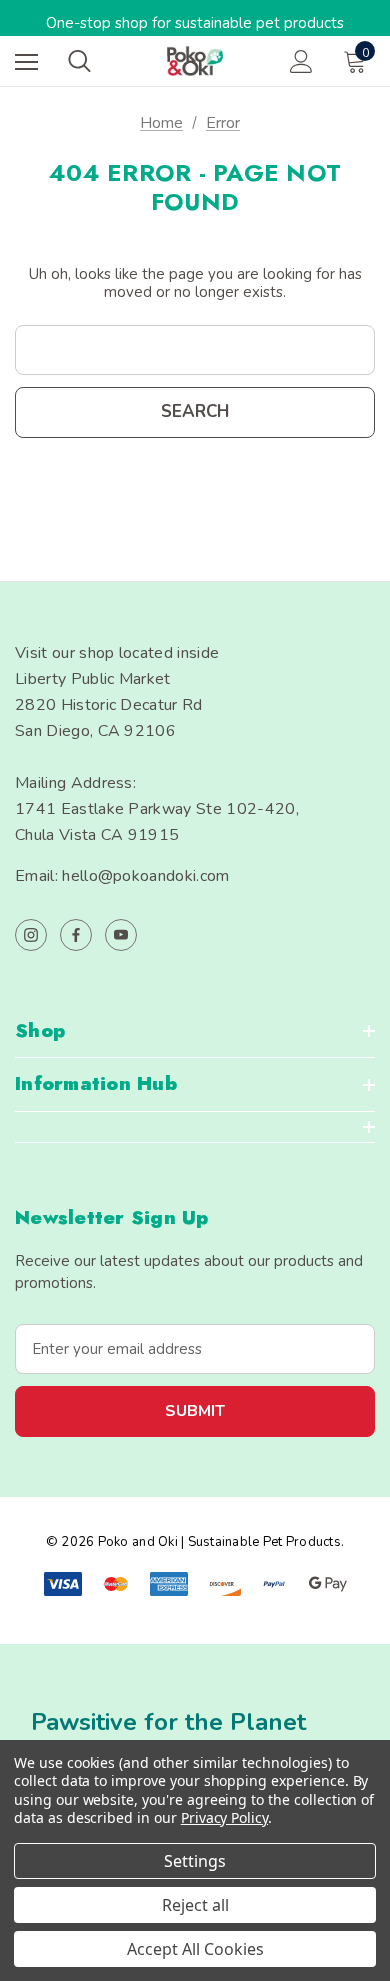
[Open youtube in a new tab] (121, 935)
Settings (195, 1861)
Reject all (195, 1905)
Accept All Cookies (195, 1949)
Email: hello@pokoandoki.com (122, 876)
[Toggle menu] (26, 61)
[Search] (79, 61)
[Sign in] (301, 61)
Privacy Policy (224, 1817)
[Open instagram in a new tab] (31, 935)
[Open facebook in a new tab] (76, 935)
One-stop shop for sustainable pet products (195, 23)
